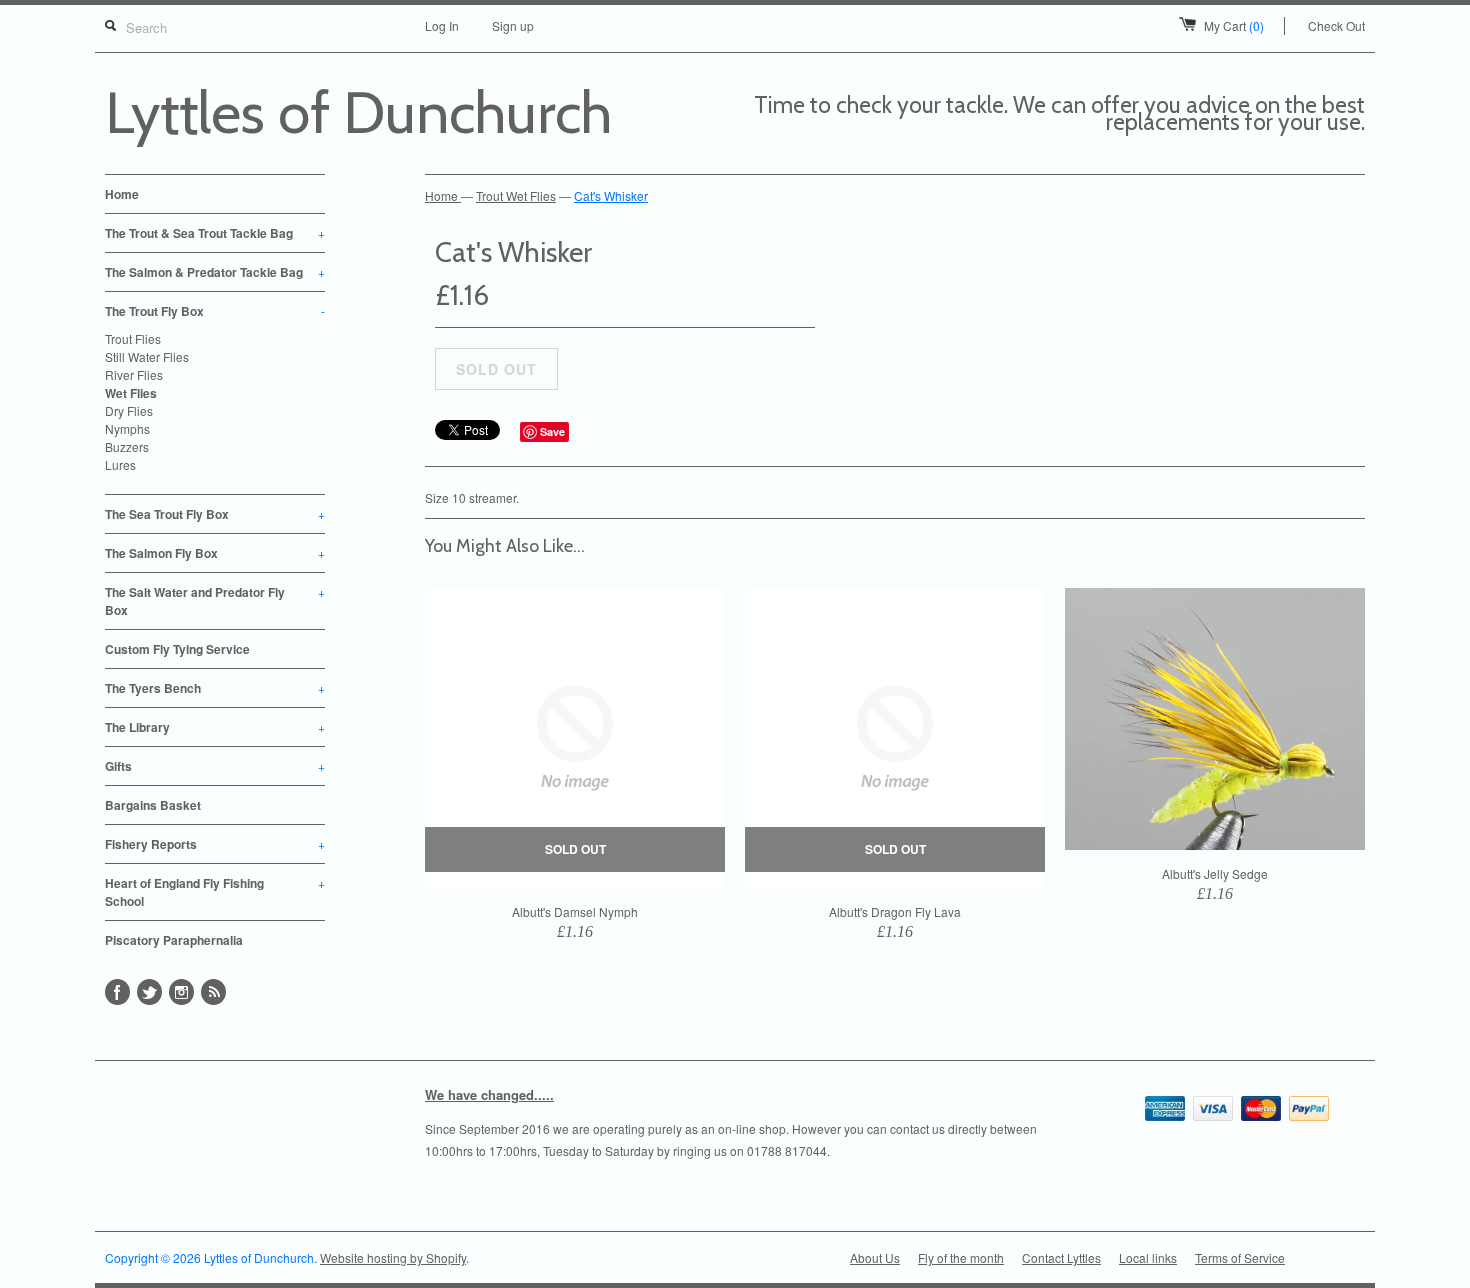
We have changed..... (489, 1094)
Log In (442, 25)
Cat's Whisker (611, 195)
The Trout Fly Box (215, 311)
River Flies (134, 374)
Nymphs (127, 428)
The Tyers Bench (215, 688)
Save (552, 431)
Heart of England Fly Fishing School (215, 892)
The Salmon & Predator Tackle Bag (215, 272)
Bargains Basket (153, 805)
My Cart (1234, 25)
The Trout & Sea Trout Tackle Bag (215, 233)
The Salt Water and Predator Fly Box (215, 601)
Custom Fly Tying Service (177, 649)
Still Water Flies (147, 356)
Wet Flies (131, 393)
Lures (120, 464)
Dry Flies (129, 410)
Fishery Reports (215, 844)
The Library (215, 727)
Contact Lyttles (1061, 1257)
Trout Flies (133, 338)
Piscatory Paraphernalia (174, 940)
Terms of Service (1240, 1257)
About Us (875, 1257)
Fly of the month (961, 1257)
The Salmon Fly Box (215, 553)
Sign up (513, 25)
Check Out (1336, 25)
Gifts (215, 766)
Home (122, 194)
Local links (1148, 1257)
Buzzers (127, 446)
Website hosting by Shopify (393, 1257)
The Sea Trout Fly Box (215, 514)
